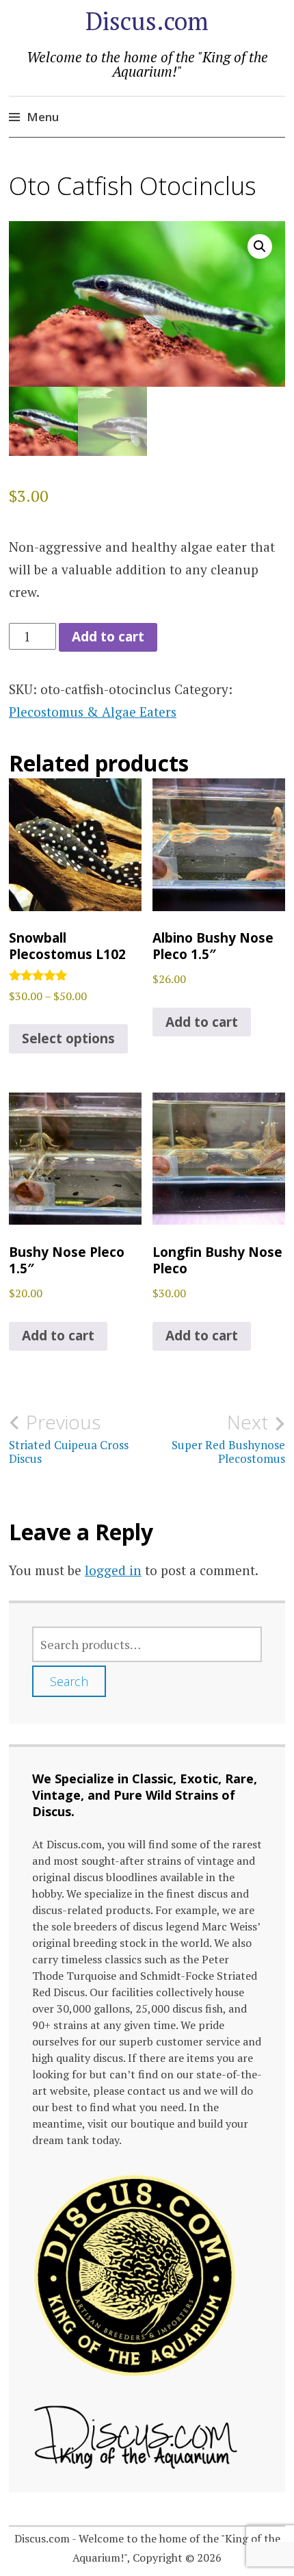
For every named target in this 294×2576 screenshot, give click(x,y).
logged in (113, 1570)
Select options (68, 1038)
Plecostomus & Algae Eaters (93, 712)
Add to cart (108, 637)
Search (69, 1681)
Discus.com (147, 21)
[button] (260, 246)
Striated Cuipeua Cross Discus (69, 1438)
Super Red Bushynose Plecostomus (228, 1438)
